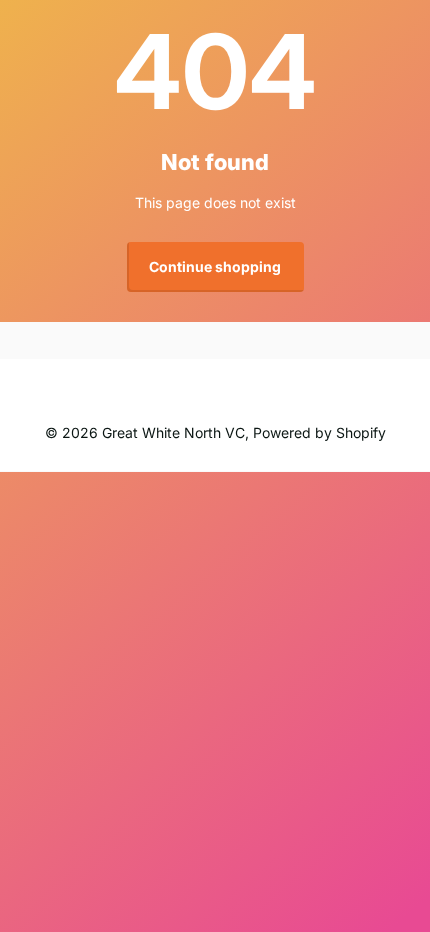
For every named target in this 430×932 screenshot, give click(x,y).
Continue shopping (215, 266)
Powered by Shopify (319, 432)
